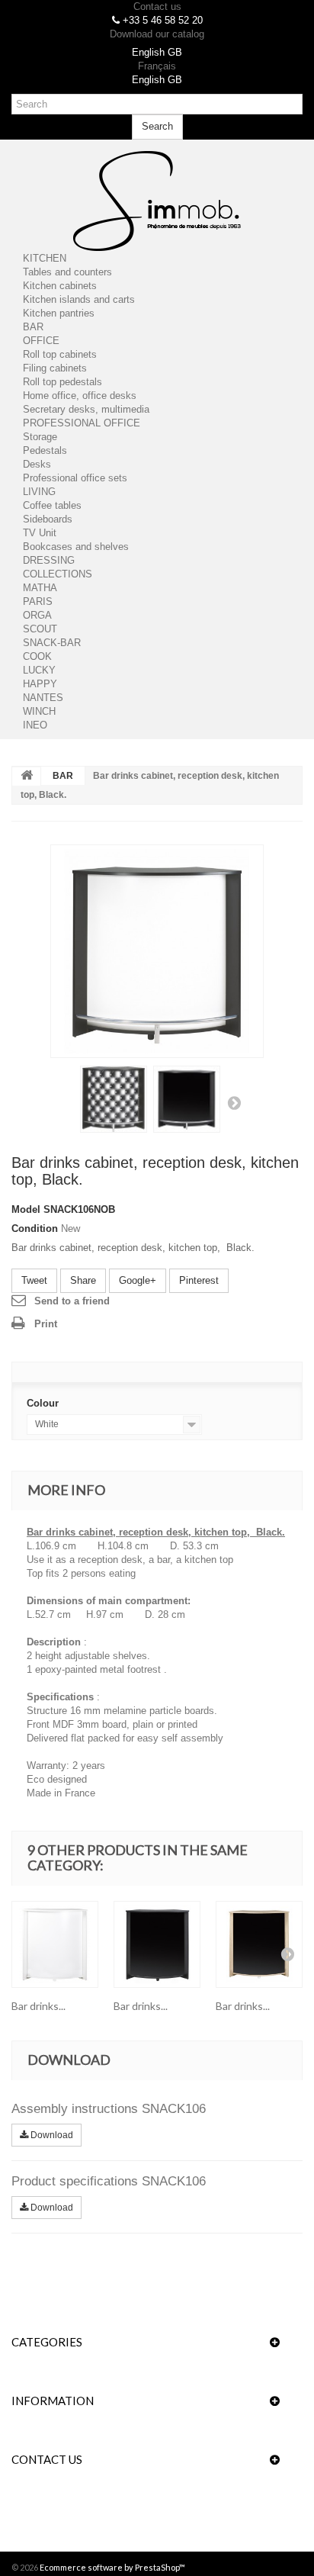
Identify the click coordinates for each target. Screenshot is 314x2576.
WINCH (39, 711)
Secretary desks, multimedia (86, 409)
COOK (37, 656)
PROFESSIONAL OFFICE (82, 423)
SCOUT (40, 629)
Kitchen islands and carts (79, 299)
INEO (35, 725)
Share (83, 1280)
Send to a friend (72, 1301)
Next (234, 1102)
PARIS (38, 601)
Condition (35, 1229)
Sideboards (48, 519)
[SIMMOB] (157, 201)
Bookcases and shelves (76, 547)
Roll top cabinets (60, 354)
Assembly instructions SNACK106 (109, 2109)
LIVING (39, 492)
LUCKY (39, 670)
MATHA (40, 588)
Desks (37, 464)
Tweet (34, 1280)
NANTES (43, 698)
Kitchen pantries (59, 313)
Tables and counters (67, 272)
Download (51, 2135)
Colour (44, 1403)
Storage (40, 437)
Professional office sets (75, 478)
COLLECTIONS (58, 574)
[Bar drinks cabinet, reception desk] (55, 1944)
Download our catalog (157, 34)
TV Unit (40, 533)
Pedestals (45, 450)
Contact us (157, 6)
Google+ (138, 1280)
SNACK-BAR (52, 643)
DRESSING (49, 560)
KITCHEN (45, 258)
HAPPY (40, 684)
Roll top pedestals (62, 382)
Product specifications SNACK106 (109, 2181)
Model (26, 1209)
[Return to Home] (27, 777)
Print (46, 1324)
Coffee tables (52, 505)
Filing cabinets (55, 368)
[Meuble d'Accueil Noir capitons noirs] (157, 951)
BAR (33, 327)
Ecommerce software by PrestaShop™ (112, 2567)
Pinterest (199, 1280)
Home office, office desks (80, 396)
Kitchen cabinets (60, 286)
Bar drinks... (38, 2006)
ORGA (37, 615)
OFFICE (41, 341)
